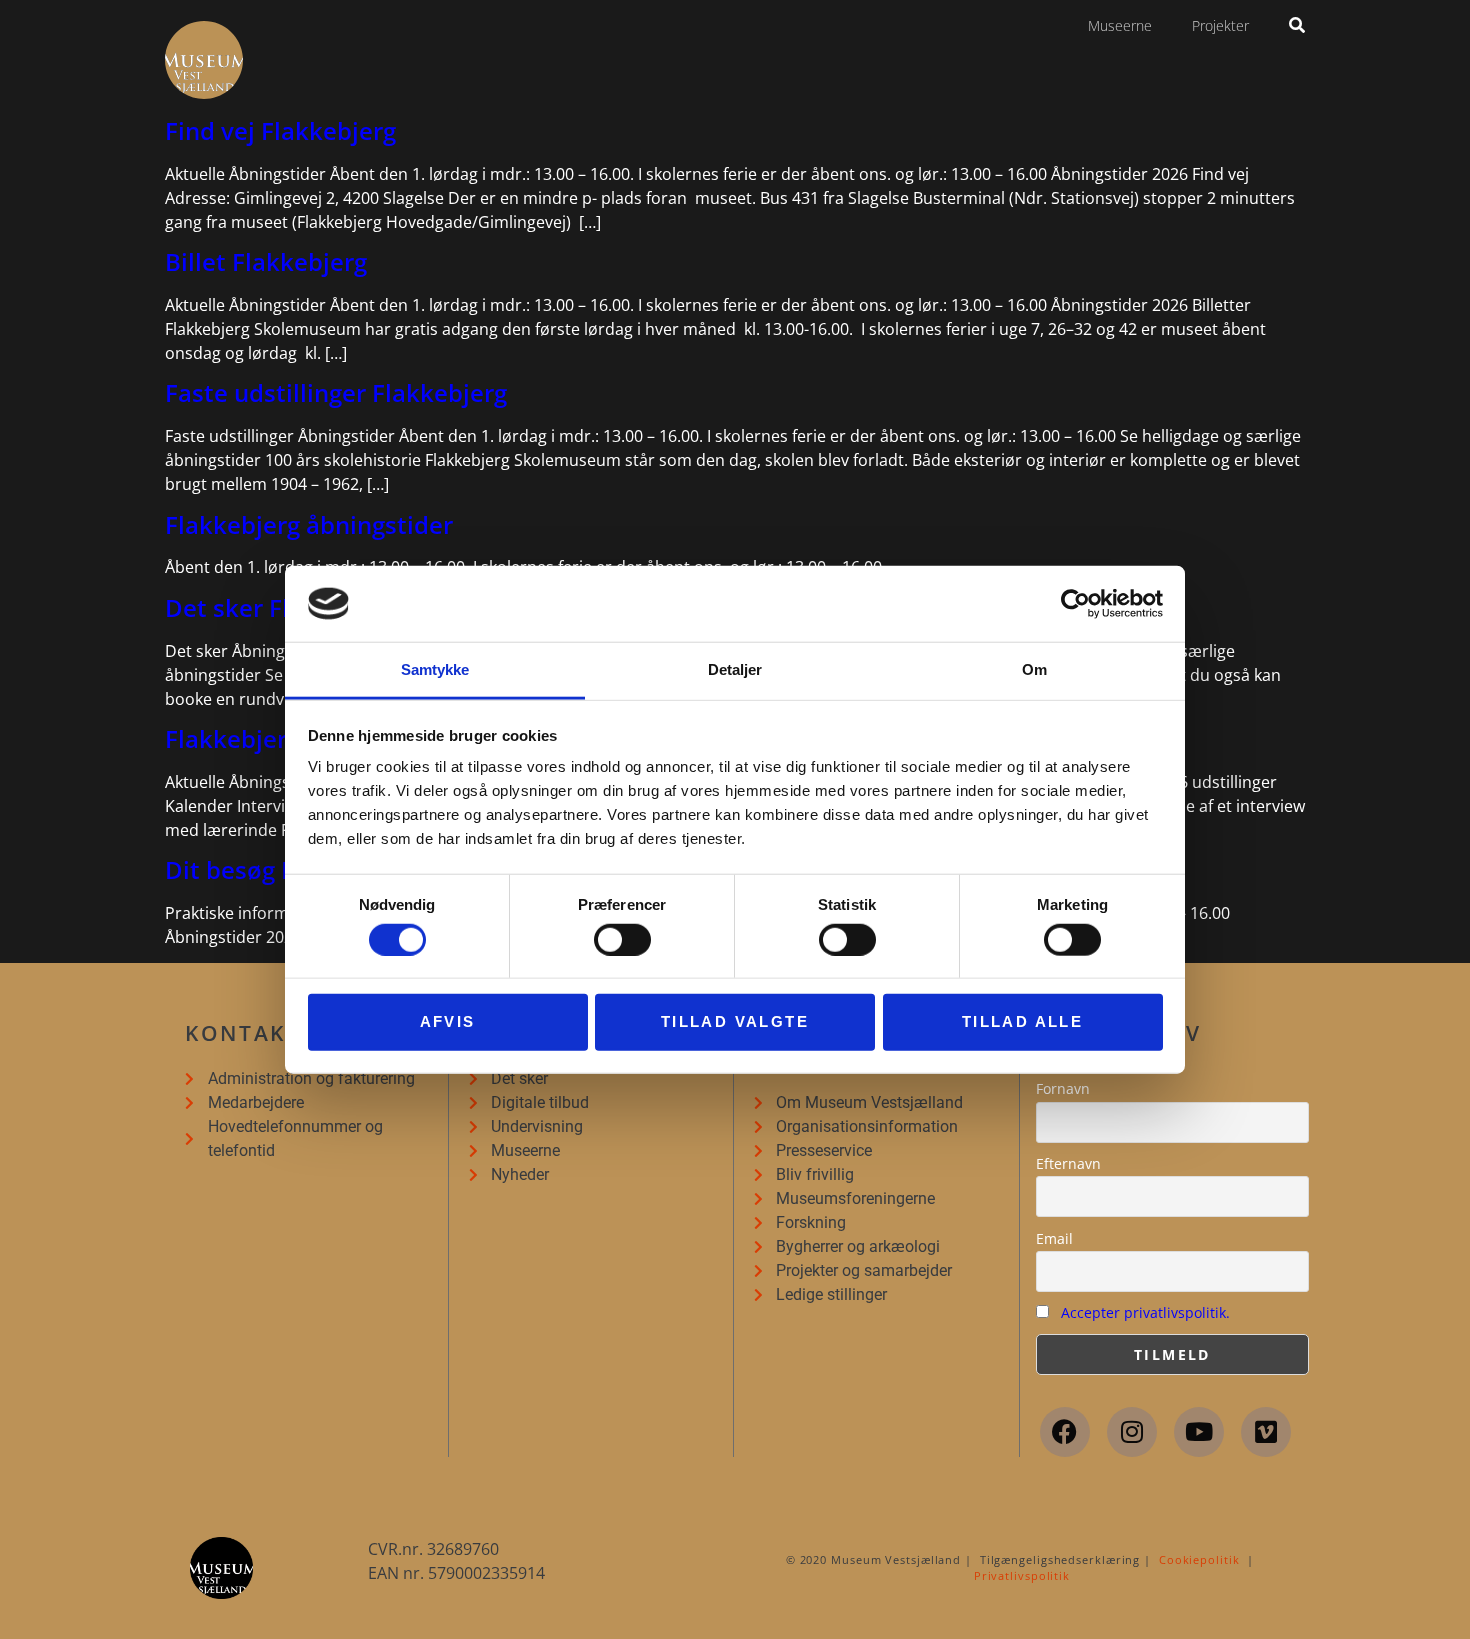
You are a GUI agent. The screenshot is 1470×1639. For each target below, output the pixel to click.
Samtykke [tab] (435, 669)
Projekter (1220, 25)
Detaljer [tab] (735, 669)
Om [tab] (1034, 669)
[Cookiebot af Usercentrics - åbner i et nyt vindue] (1075, 604)
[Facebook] (1065, 1432)
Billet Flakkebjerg (266, 261)
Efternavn (1068, 1163)
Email (1054, 1238)
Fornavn (1063, 1088)
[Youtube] (1199, 1432)
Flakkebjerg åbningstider (309, 524)
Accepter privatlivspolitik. (1145, 1312)
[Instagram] (1132, 1432)
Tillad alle (1022, 1021)
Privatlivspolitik (1022, 1575)
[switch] (622, 939)
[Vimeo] (1266, 1432)
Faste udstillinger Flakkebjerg (336, 392)
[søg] (1297, 25)
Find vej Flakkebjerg (280, 130)
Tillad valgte (735, 1021)
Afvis (448, 1021)
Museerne (1120, 25)
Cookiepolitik (1199, 1559)
